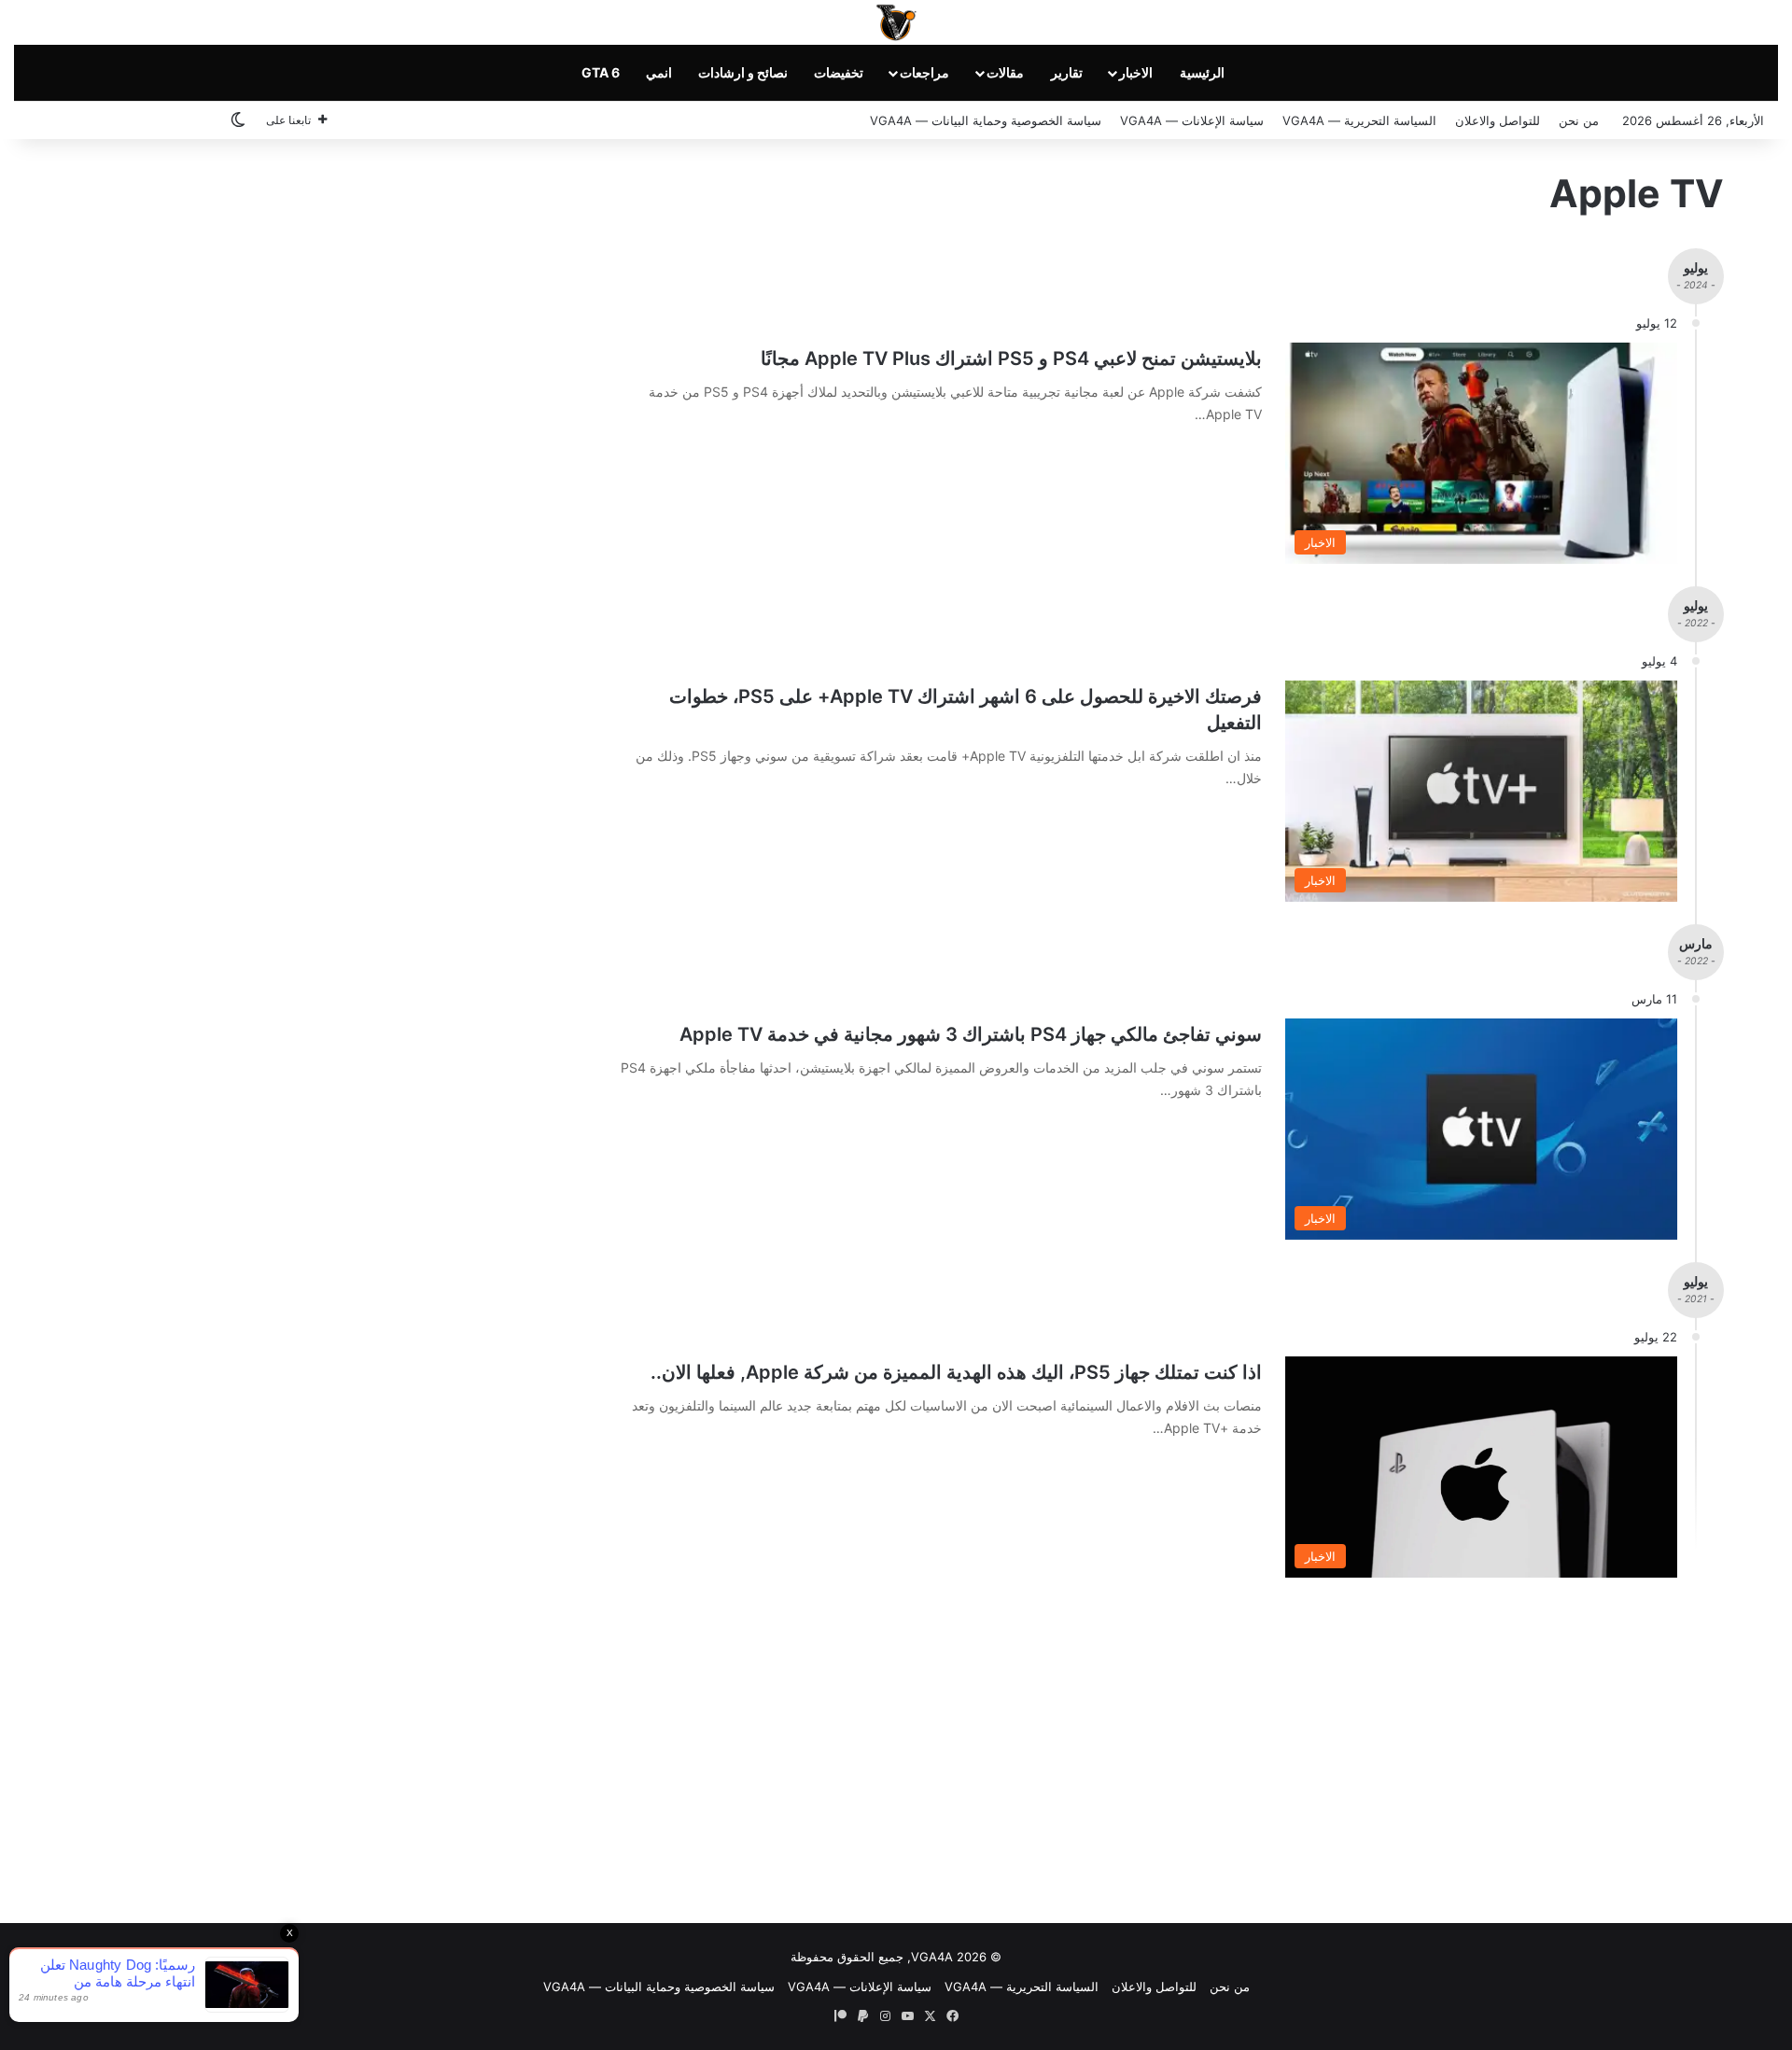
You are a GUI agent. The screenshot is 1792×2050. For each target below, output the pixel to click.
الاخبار (1136, 72)
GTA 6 (601, 72)
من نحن (1579, 120)
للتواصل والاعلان (1498, 120)
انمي (659, 72)
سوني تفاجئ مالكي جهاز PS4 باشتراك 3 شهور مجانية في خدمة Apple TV (971, 1034)
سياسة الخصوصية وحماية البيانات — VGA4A (986, 120)
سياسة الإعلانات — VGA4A (1192, 120)
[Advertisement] (896, 1746)
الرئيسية (1202, 72)
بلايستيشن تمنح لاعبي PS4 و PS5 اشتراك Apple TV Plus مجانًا (1011, 358)
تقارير (1067, 72)
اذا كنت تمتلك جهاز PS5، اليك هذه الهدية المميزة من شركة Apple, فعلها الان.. (956, 1372)
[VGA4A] (896, 22)
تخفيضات (839, 72)
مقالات (1005, 72)
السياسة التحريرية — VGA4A (1359, 120)
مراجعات (924, 72)
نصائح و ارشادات (743, 72)
